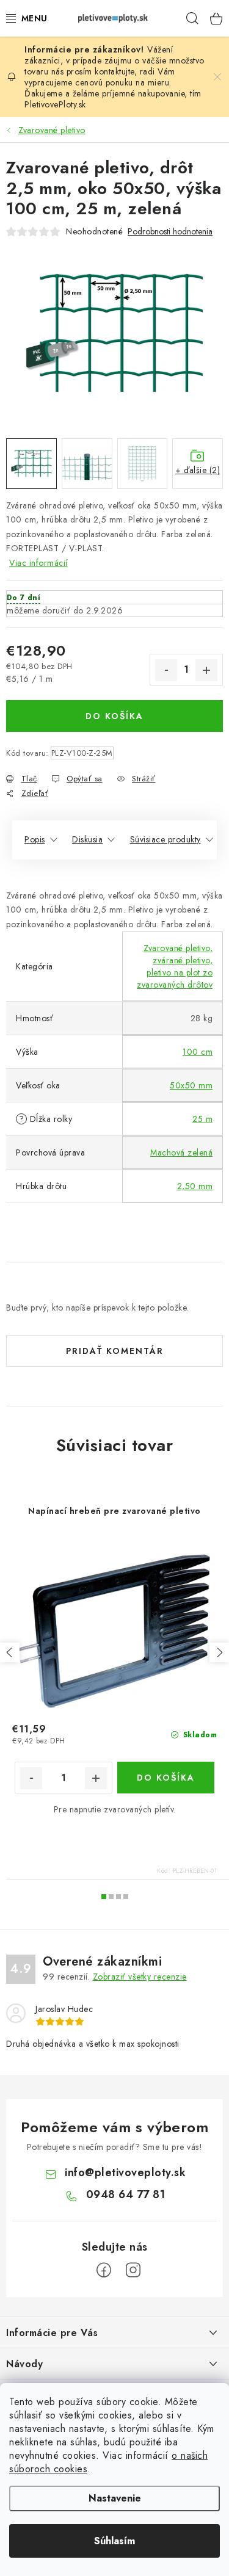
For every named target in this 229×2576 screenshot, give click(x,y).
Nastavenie (115, 2498)
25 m (202, 1119)
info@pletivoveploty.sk (125, 2173)
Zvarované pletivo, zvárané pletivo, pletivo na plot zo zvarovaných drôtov (175, 966)
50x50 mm (191, 1085)
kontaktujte (114, 71)
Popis (35, 839)
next (219, 1652)
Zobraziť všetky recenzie (140, 1977)
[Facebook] (104, 2270)
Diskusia (87, 839)
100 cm (198, 1052)
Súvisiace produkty (165, 839)
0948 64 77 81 (126, 2194)
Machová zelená (181, 1152)
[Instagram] (133, 2270)
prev (10, 1652)
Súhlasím (114, 2541)
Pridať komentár (115, 1351)
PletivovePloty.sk (55, 104)
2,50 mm (195, 1186)
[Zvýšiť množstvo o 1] (206, 670)
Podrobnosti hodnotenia (170, 232)
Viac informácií (38, 563)
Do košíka (114, 716)
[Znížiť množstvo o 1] (166, 670)
